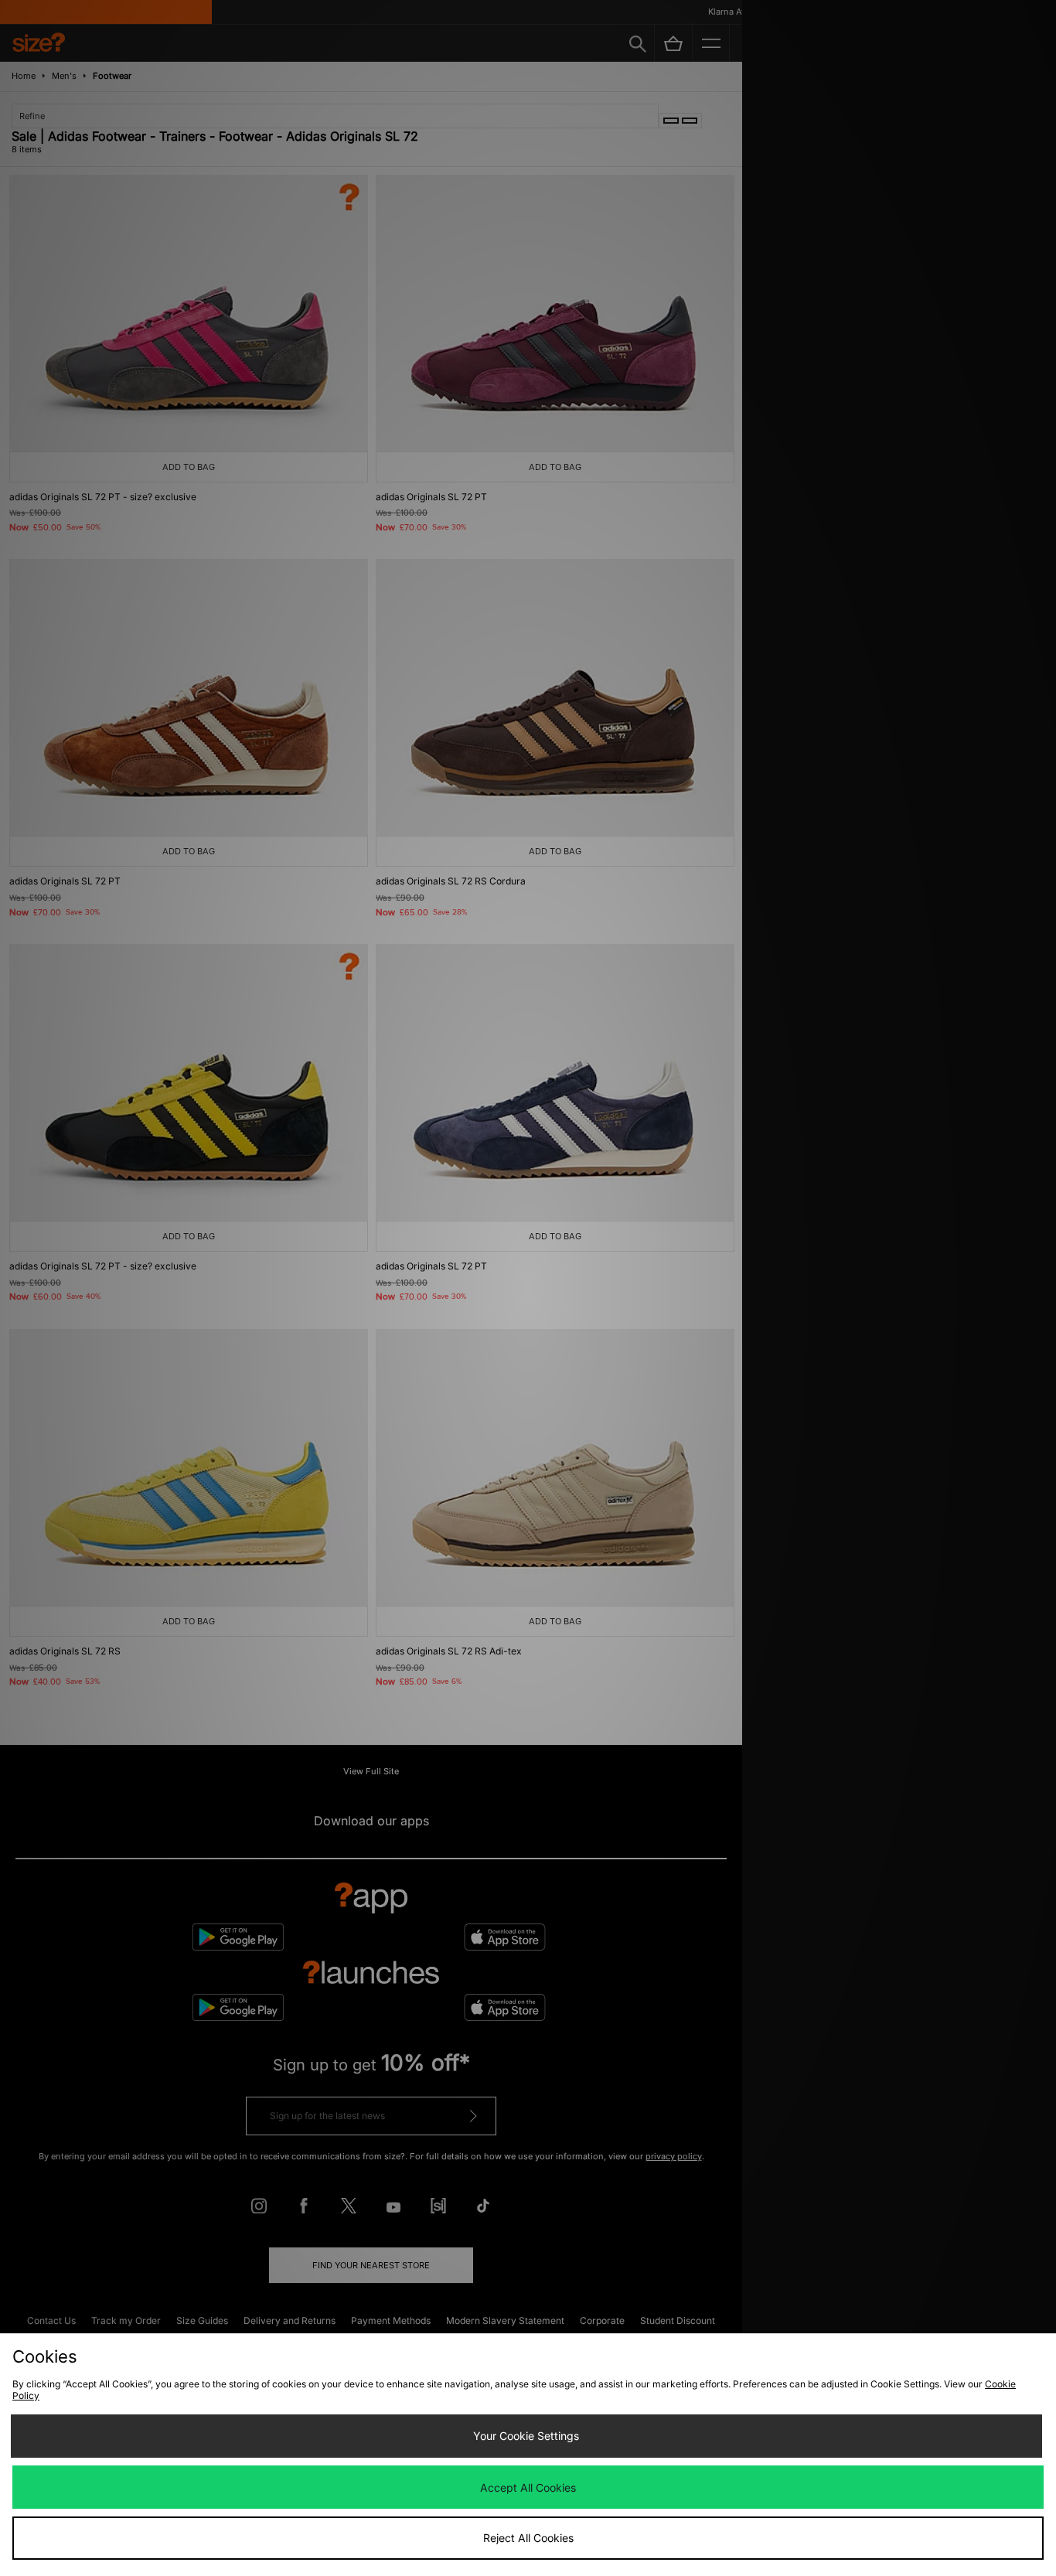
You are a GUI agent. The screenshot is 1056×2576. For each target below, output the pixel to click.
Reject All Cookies (528, 2538)
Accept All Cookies (528, 2487)
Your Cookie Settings (526, 2436)
